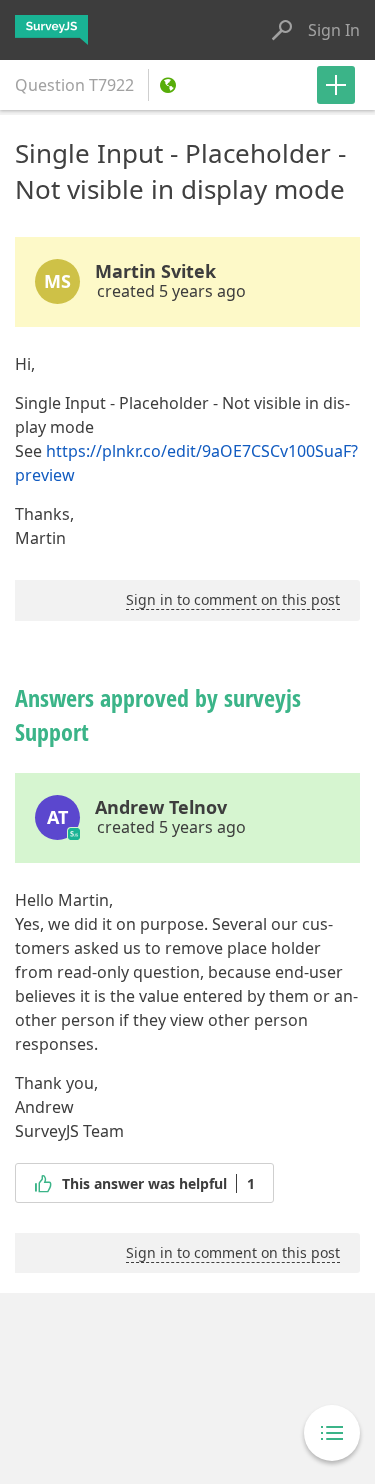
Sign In (334, 30)
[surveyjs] (51, 30)
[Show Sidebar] (332, 1433)
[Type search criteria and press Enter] (282, 30)
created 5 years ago (171, 291)
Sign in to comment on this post (233, 599)
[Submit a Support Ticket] (336, 85)
